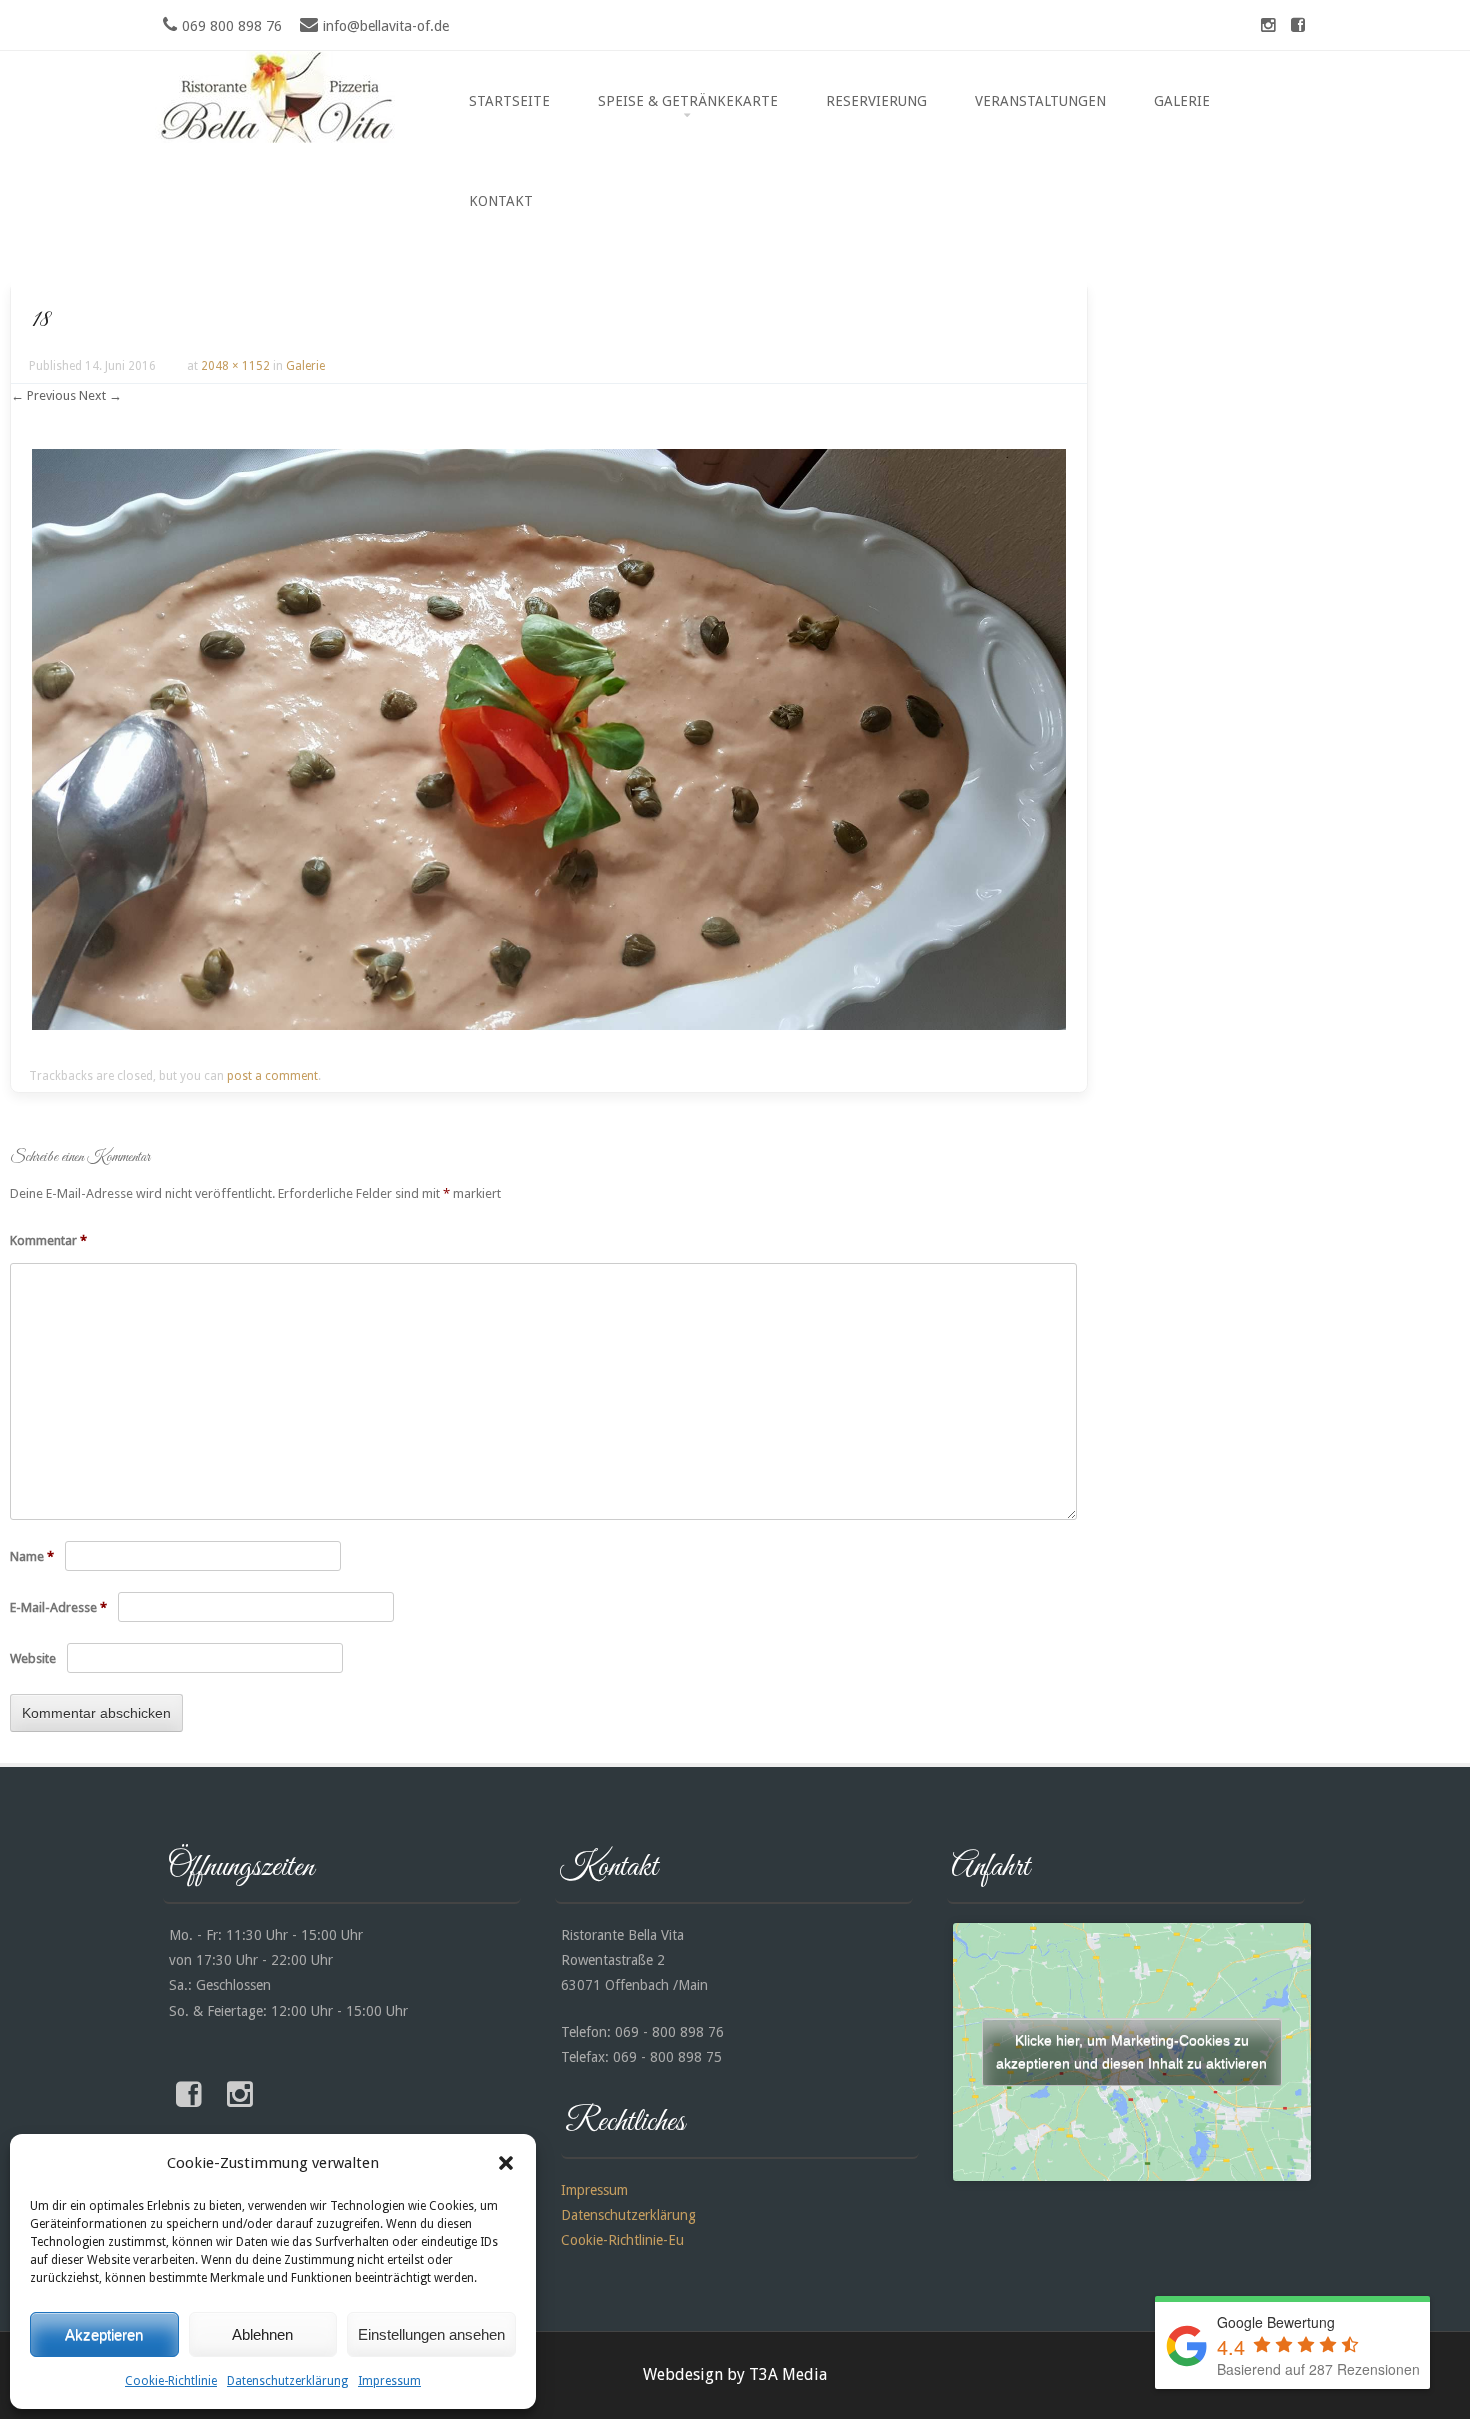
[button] (506, 2163)
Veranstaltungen (1040, 101)
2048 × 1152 (235, 366)
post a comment (272, 1076)
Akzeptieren (104, 2334)
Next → (100, 395)
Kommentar (48, 1240)
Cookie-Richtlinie (171, 2381)
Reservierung (876, 101)
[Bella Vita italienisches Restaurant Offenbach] (280, 138)
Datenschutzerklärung (287, 2381)
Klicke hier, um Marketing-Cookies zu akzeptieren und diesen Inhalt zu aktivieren (1131, 2051)
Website (33, 1658)
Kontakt (501, 201)
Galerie (1182, 101)
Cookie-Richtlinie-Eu (622, 2240)
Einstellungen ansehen (431, 2334)
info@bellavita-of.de (386, 26)
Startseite (509, 101)
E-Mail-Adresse (58, 1607)
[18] (549, 1025)
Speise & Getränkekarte (688, 101)
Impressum (389, 2381)
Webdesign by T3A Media (735, 2374)
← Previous (43, 395)
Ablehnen (262, 2334)
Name (32, 1556)
